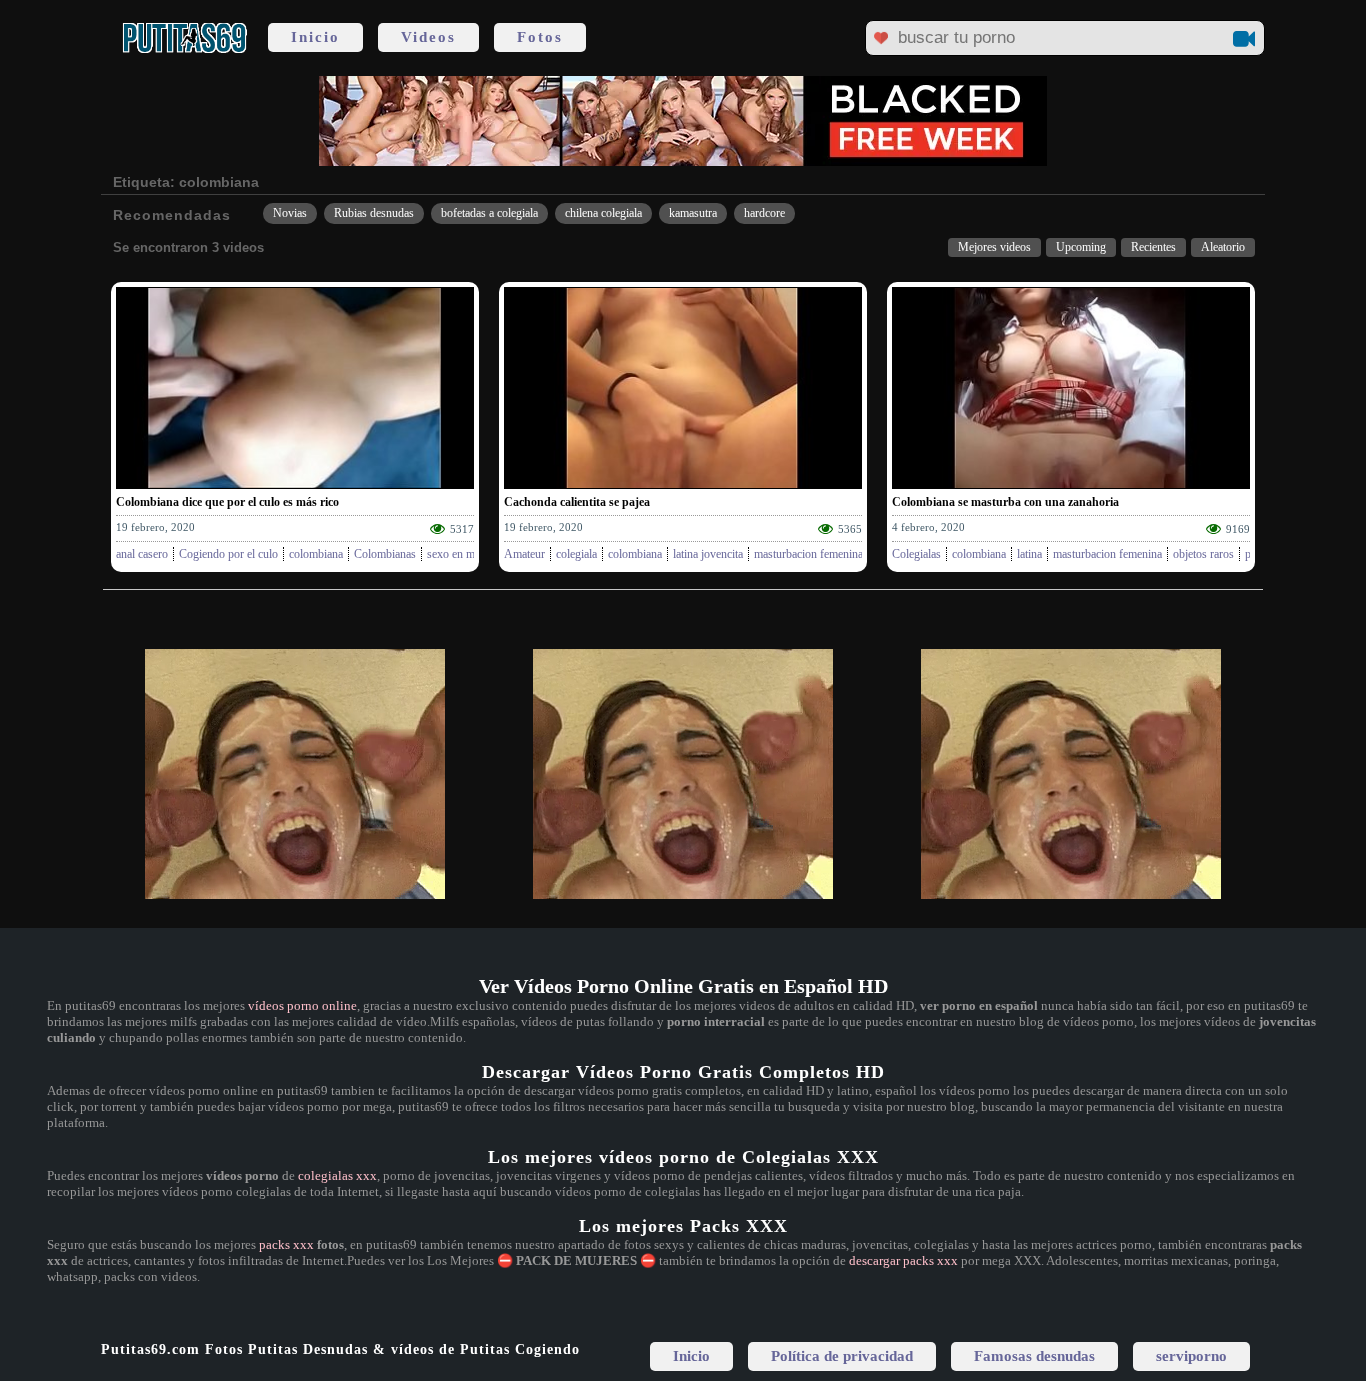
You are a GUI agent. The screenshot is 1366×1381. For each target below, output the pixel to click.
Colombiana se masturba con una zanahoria (1005, 502)
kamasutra (693, 213)
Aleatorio (1223, 247)
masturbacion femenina (808, 554)
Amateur (524, 554)
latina (1029, 554)
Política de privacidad (842, 1356)
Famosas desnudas (1034, 1356)
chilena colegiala (603, 213)
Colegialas (916, 554)
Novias (290, 213)
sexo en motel (459, 554)
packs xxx (286, 1244)
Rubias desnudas (374, 213)
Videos (428, 37)
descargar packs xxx (903, 1260)
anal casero (142, 554)
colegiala (576, 554)
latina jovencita (708, 554)
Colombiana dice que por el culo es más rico (227, 502)
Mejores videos (994, 247)
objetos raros (1203, 554)
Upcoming (1081, 247)
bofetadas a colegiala (489, 213)
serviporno (1191, 1356)
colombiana (316, 554)
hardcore (764, 213)
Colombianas (385, 554)
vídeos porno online (302, 1005)
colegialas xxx (337, 1175)
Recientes (1153, 247)
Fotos (540, 37)
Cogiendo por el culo (228, 554)
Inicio (315, 37)
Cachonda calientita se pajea (577, 502)
